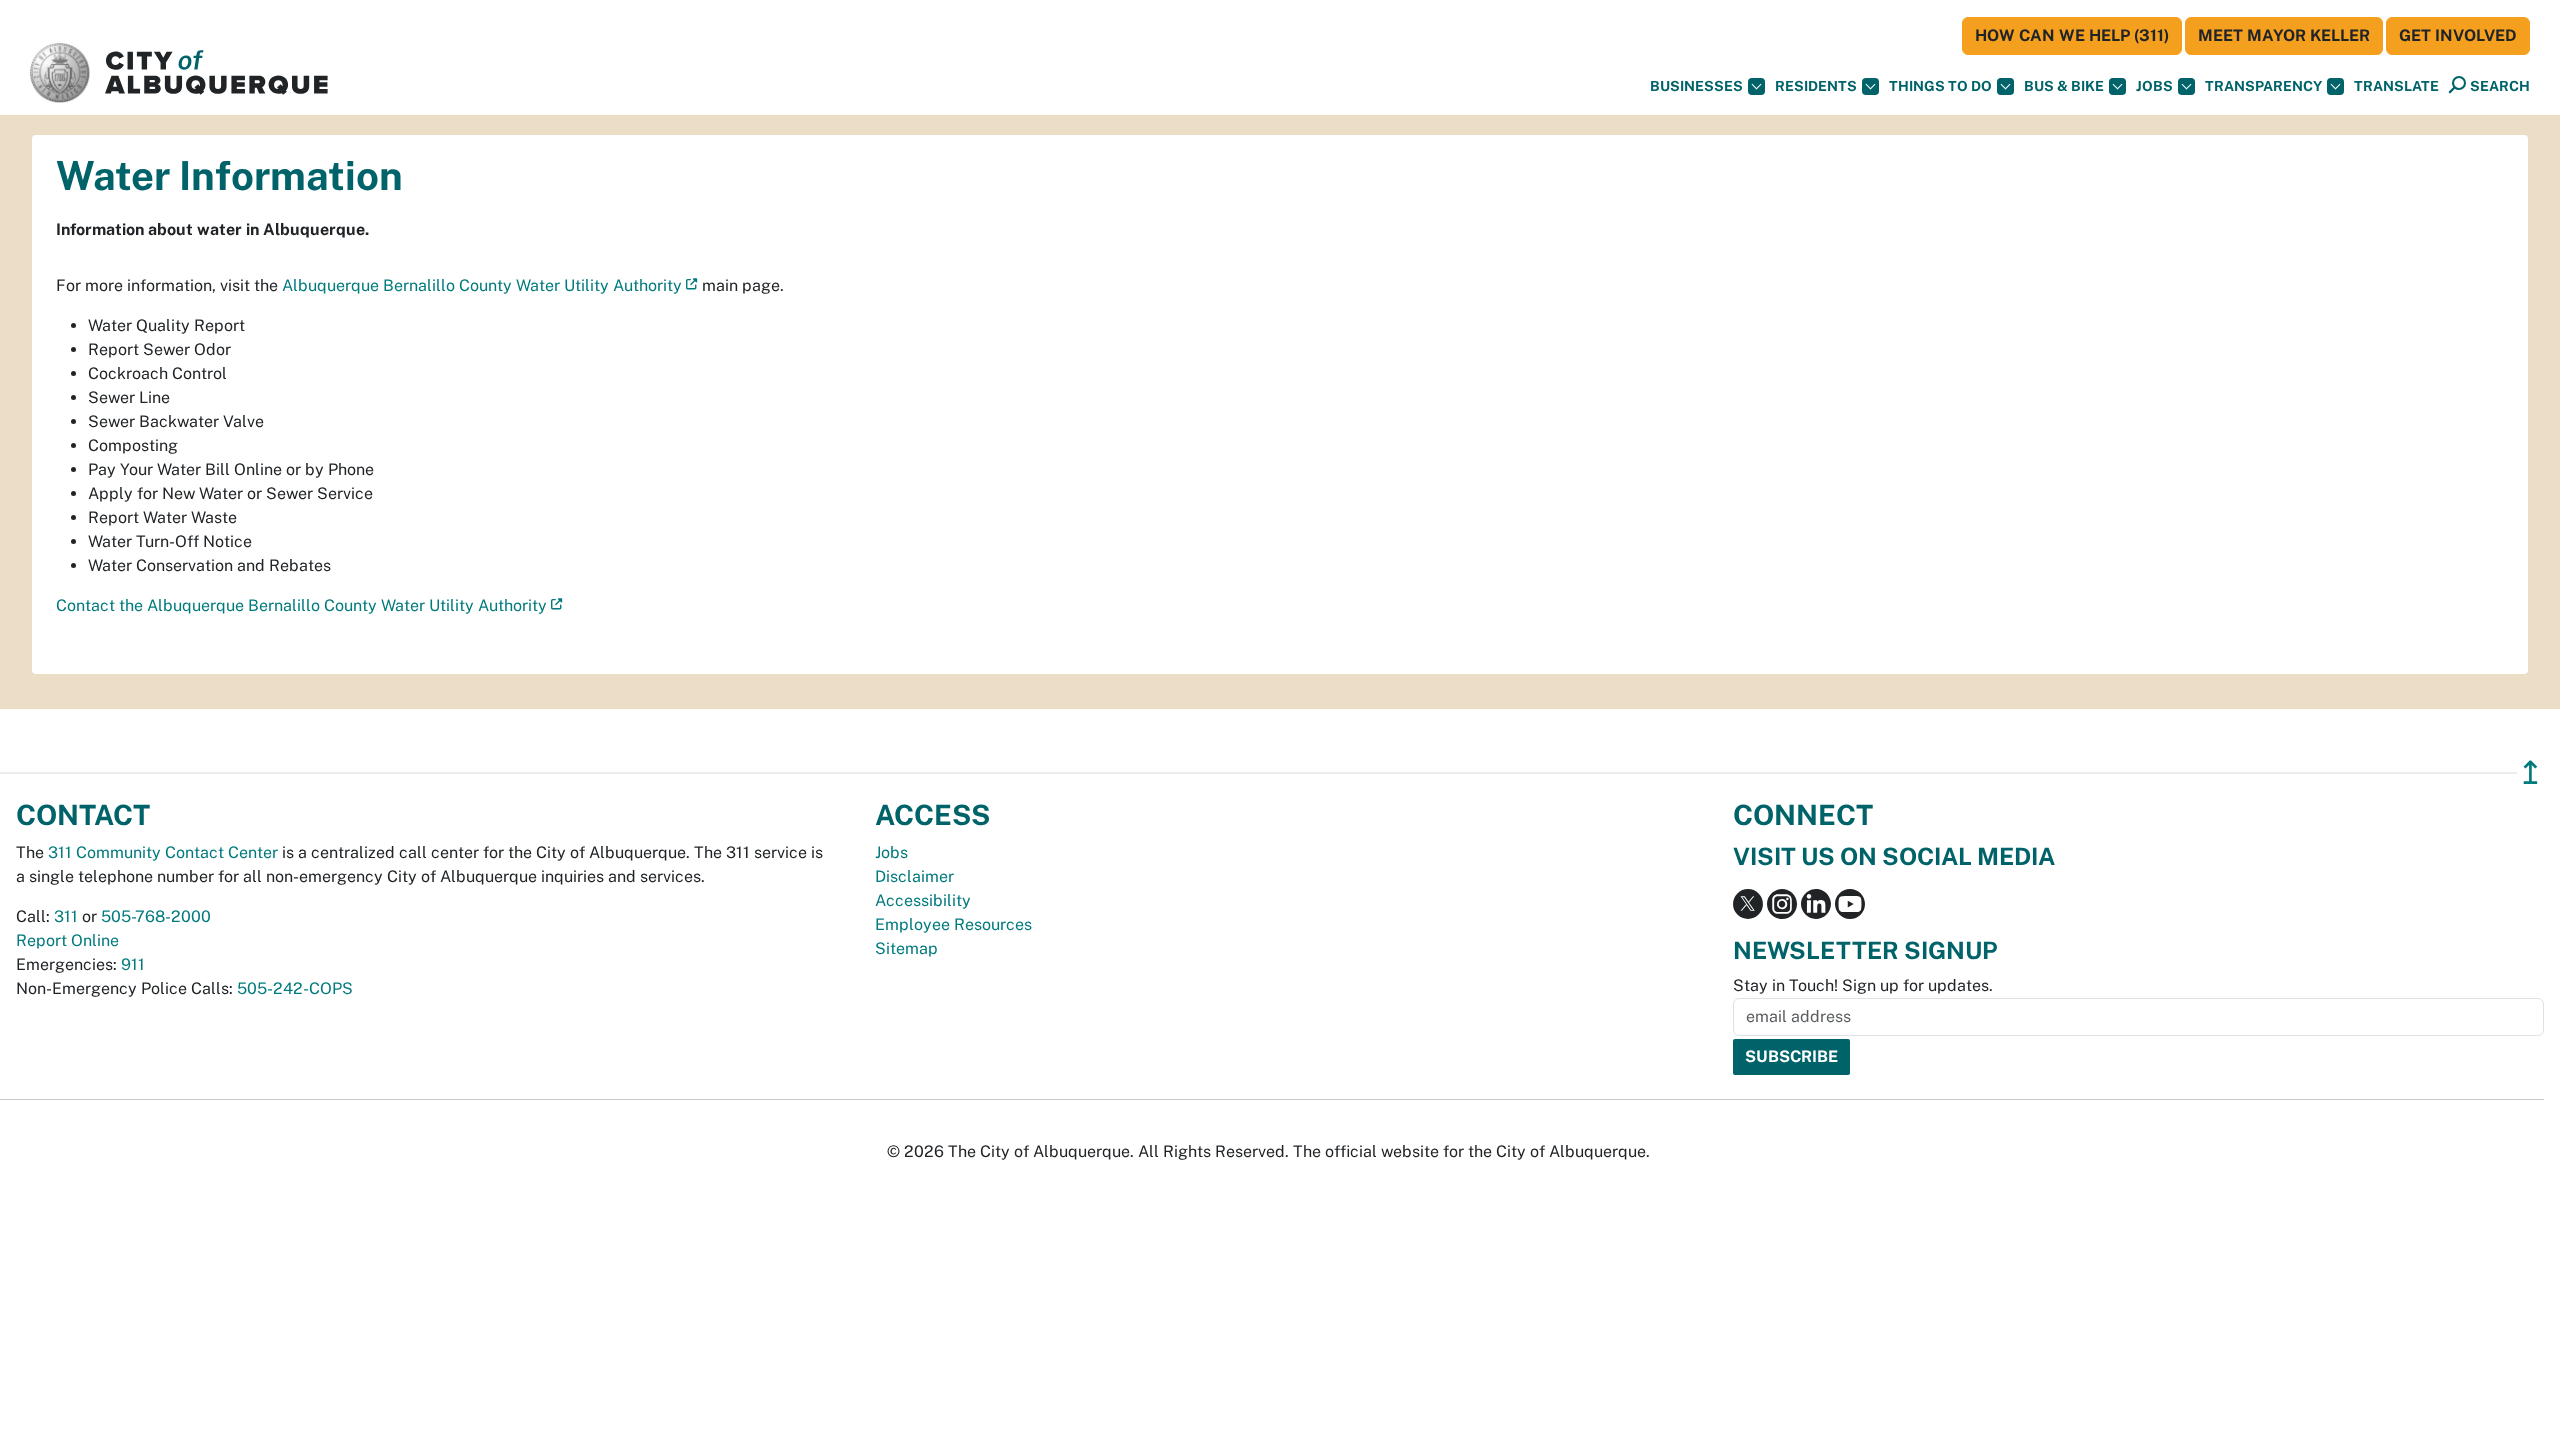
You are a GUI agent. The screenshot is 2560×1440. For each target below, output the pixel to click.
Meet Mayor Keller (2284, 35)
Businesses (1696, 86)
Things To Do (1940, 86)
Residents (1816, 86)
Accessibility (923, 900)
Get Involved (2458, 35)
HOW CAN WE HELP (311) (2072, 35)
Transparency (2263, 86)
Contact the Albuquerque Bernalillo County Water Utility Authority (301, 605)
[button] (2396, 86)
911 (133, 964)
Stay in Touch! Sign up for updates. (1863, 985)
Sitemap (906, 948)
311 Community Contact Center (163, 852)
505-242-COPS (295, 988)
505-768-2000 (156, 916)
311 (66, 916)
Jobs (2154, 86)
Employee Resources (953, 924)
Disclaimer (914, 876)
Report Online (67, 940)
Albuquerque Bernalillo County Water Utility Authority (482, 285)
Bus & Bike (2064, 86)
